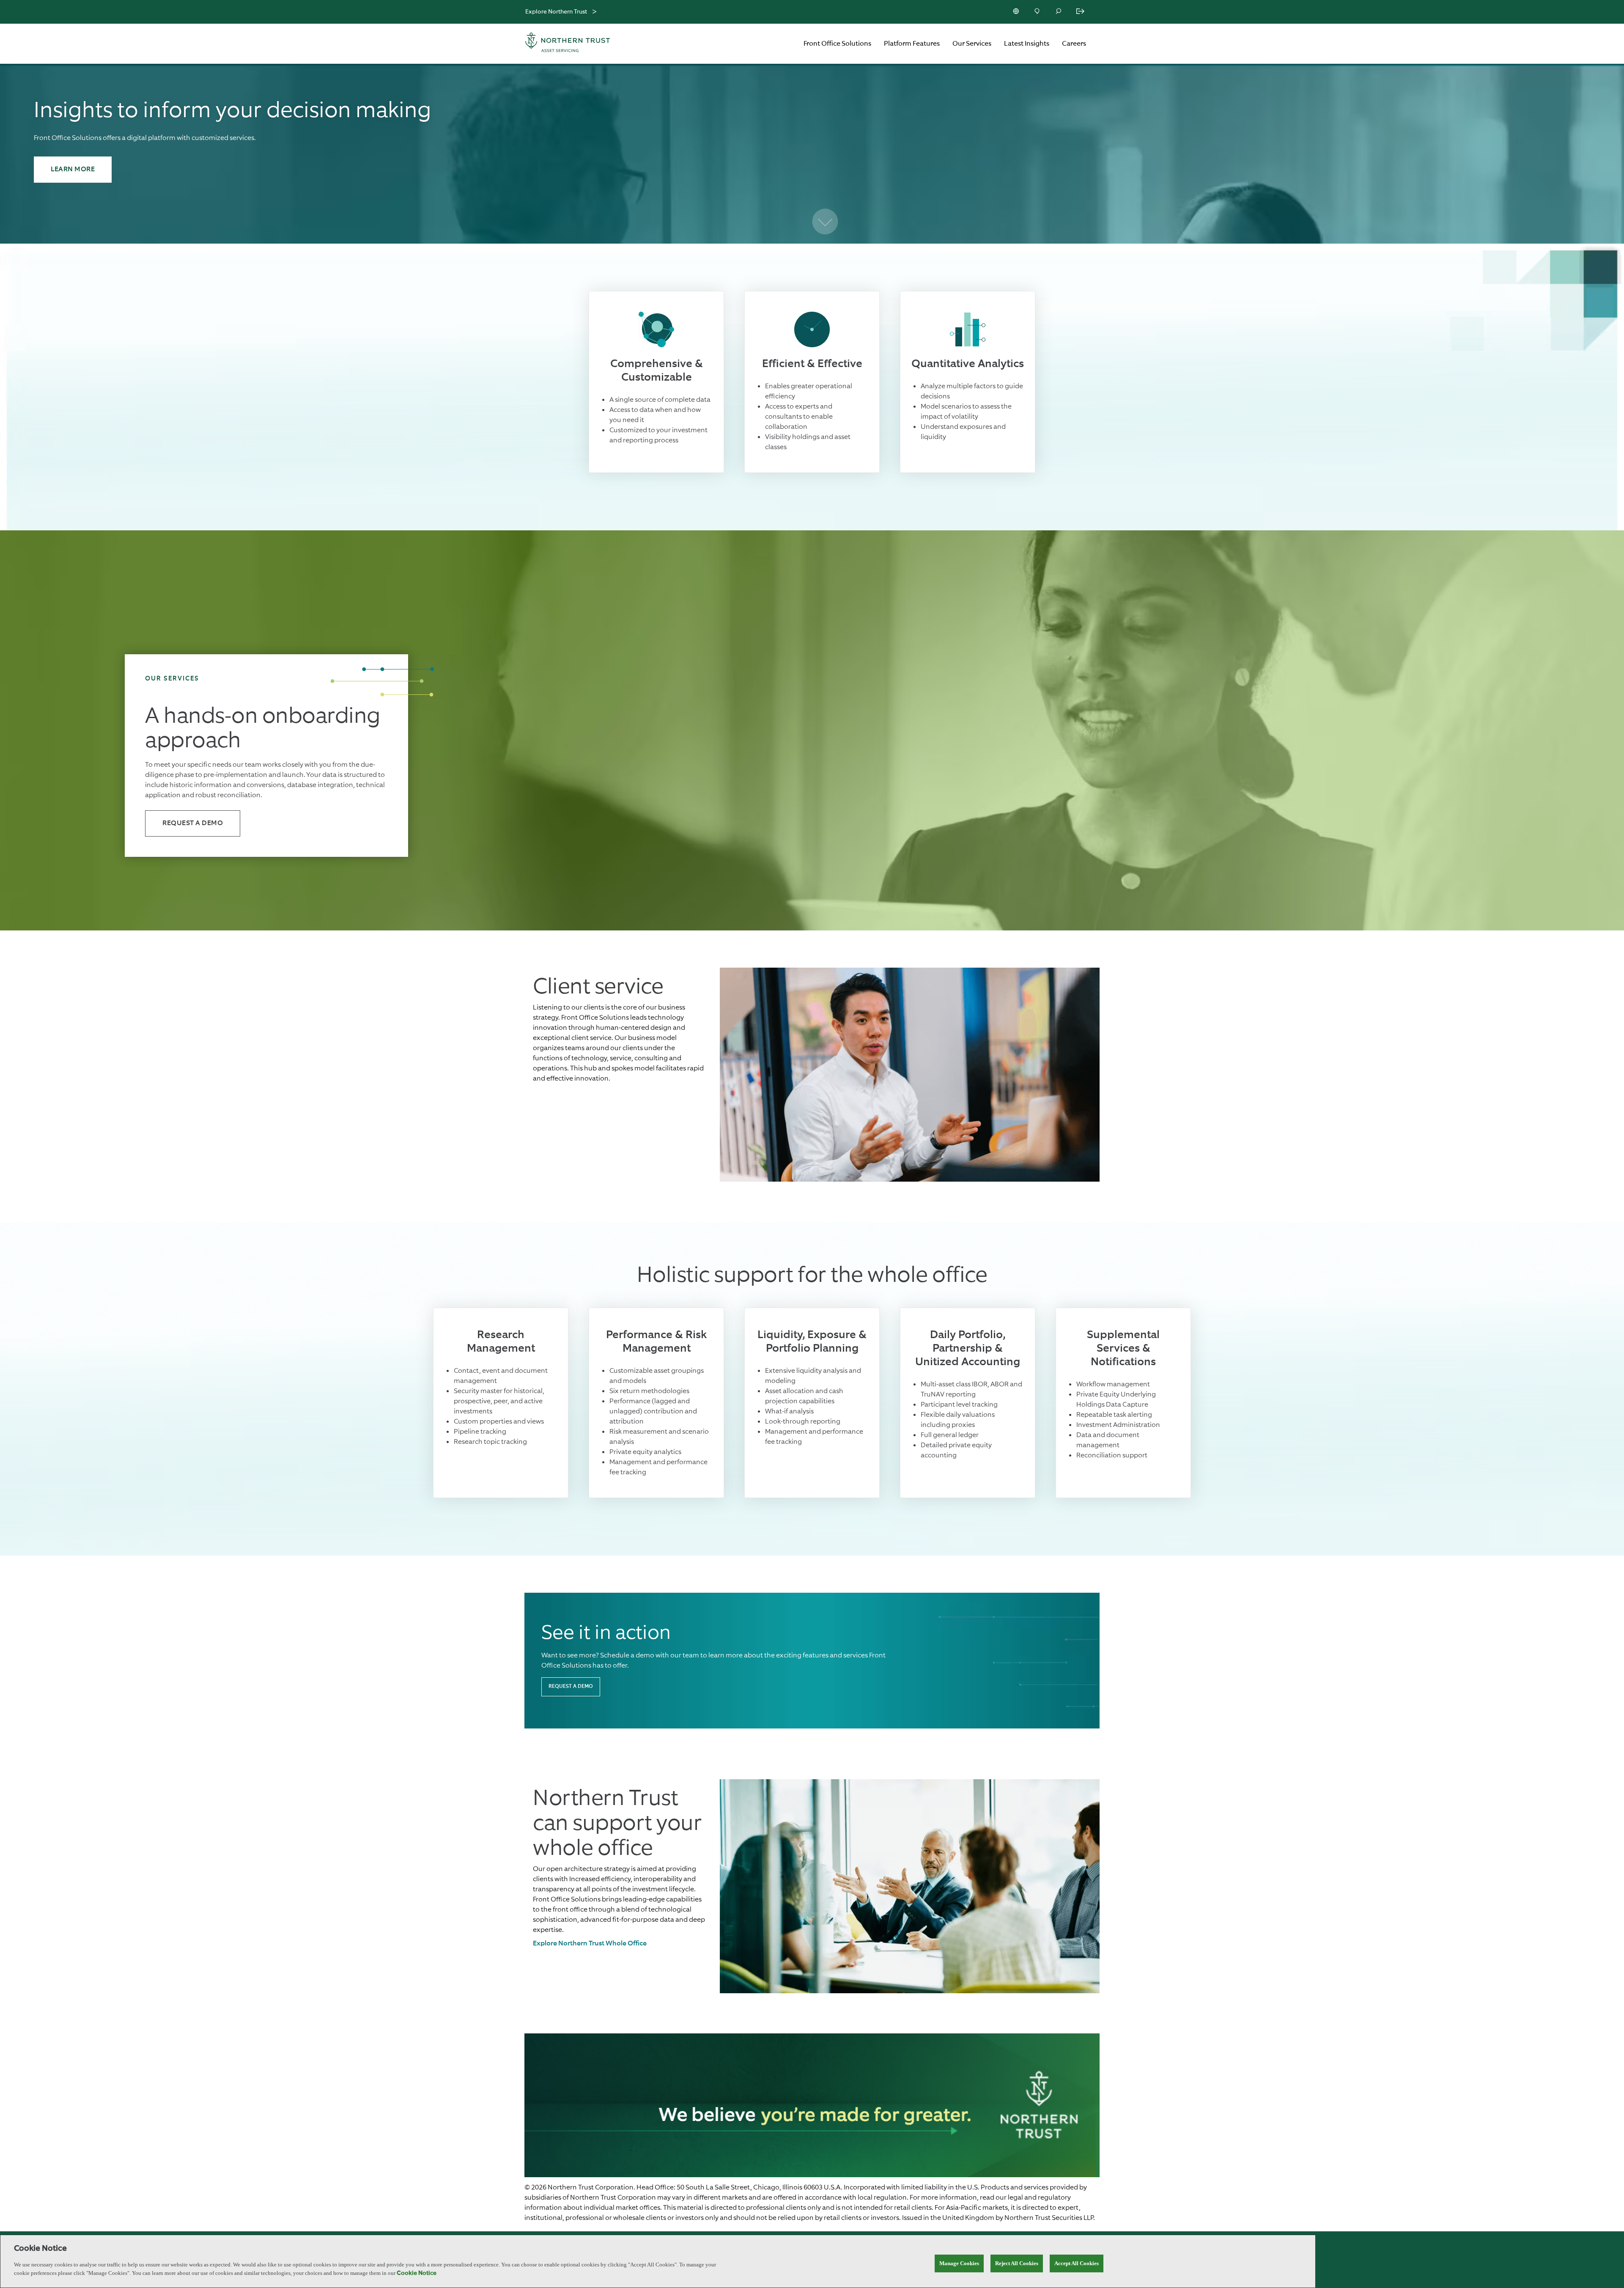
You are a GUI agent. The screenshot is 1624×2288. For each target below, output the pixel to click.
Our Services (972, 44)
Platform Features (912, 44)
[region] (658, 2261)
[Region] (1017, 12)
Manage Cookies (959, 2263)
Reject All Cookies (1017, 2263)
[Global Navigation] (594, 12)
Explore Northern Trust (556, 12)
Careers (1074, 44)
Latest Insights (1027, 44)
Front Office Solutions (837, 44)
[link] (590, 1944)
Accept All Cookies (1077, 2263)
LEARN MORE (73, 170)
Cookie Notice (417, 2273)
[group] (812, 1076)
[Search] (1059, 12)
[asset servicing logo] (575, 44)
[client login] (1081, 12)
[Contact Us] (1038, 12)
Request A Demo (193, 823)
